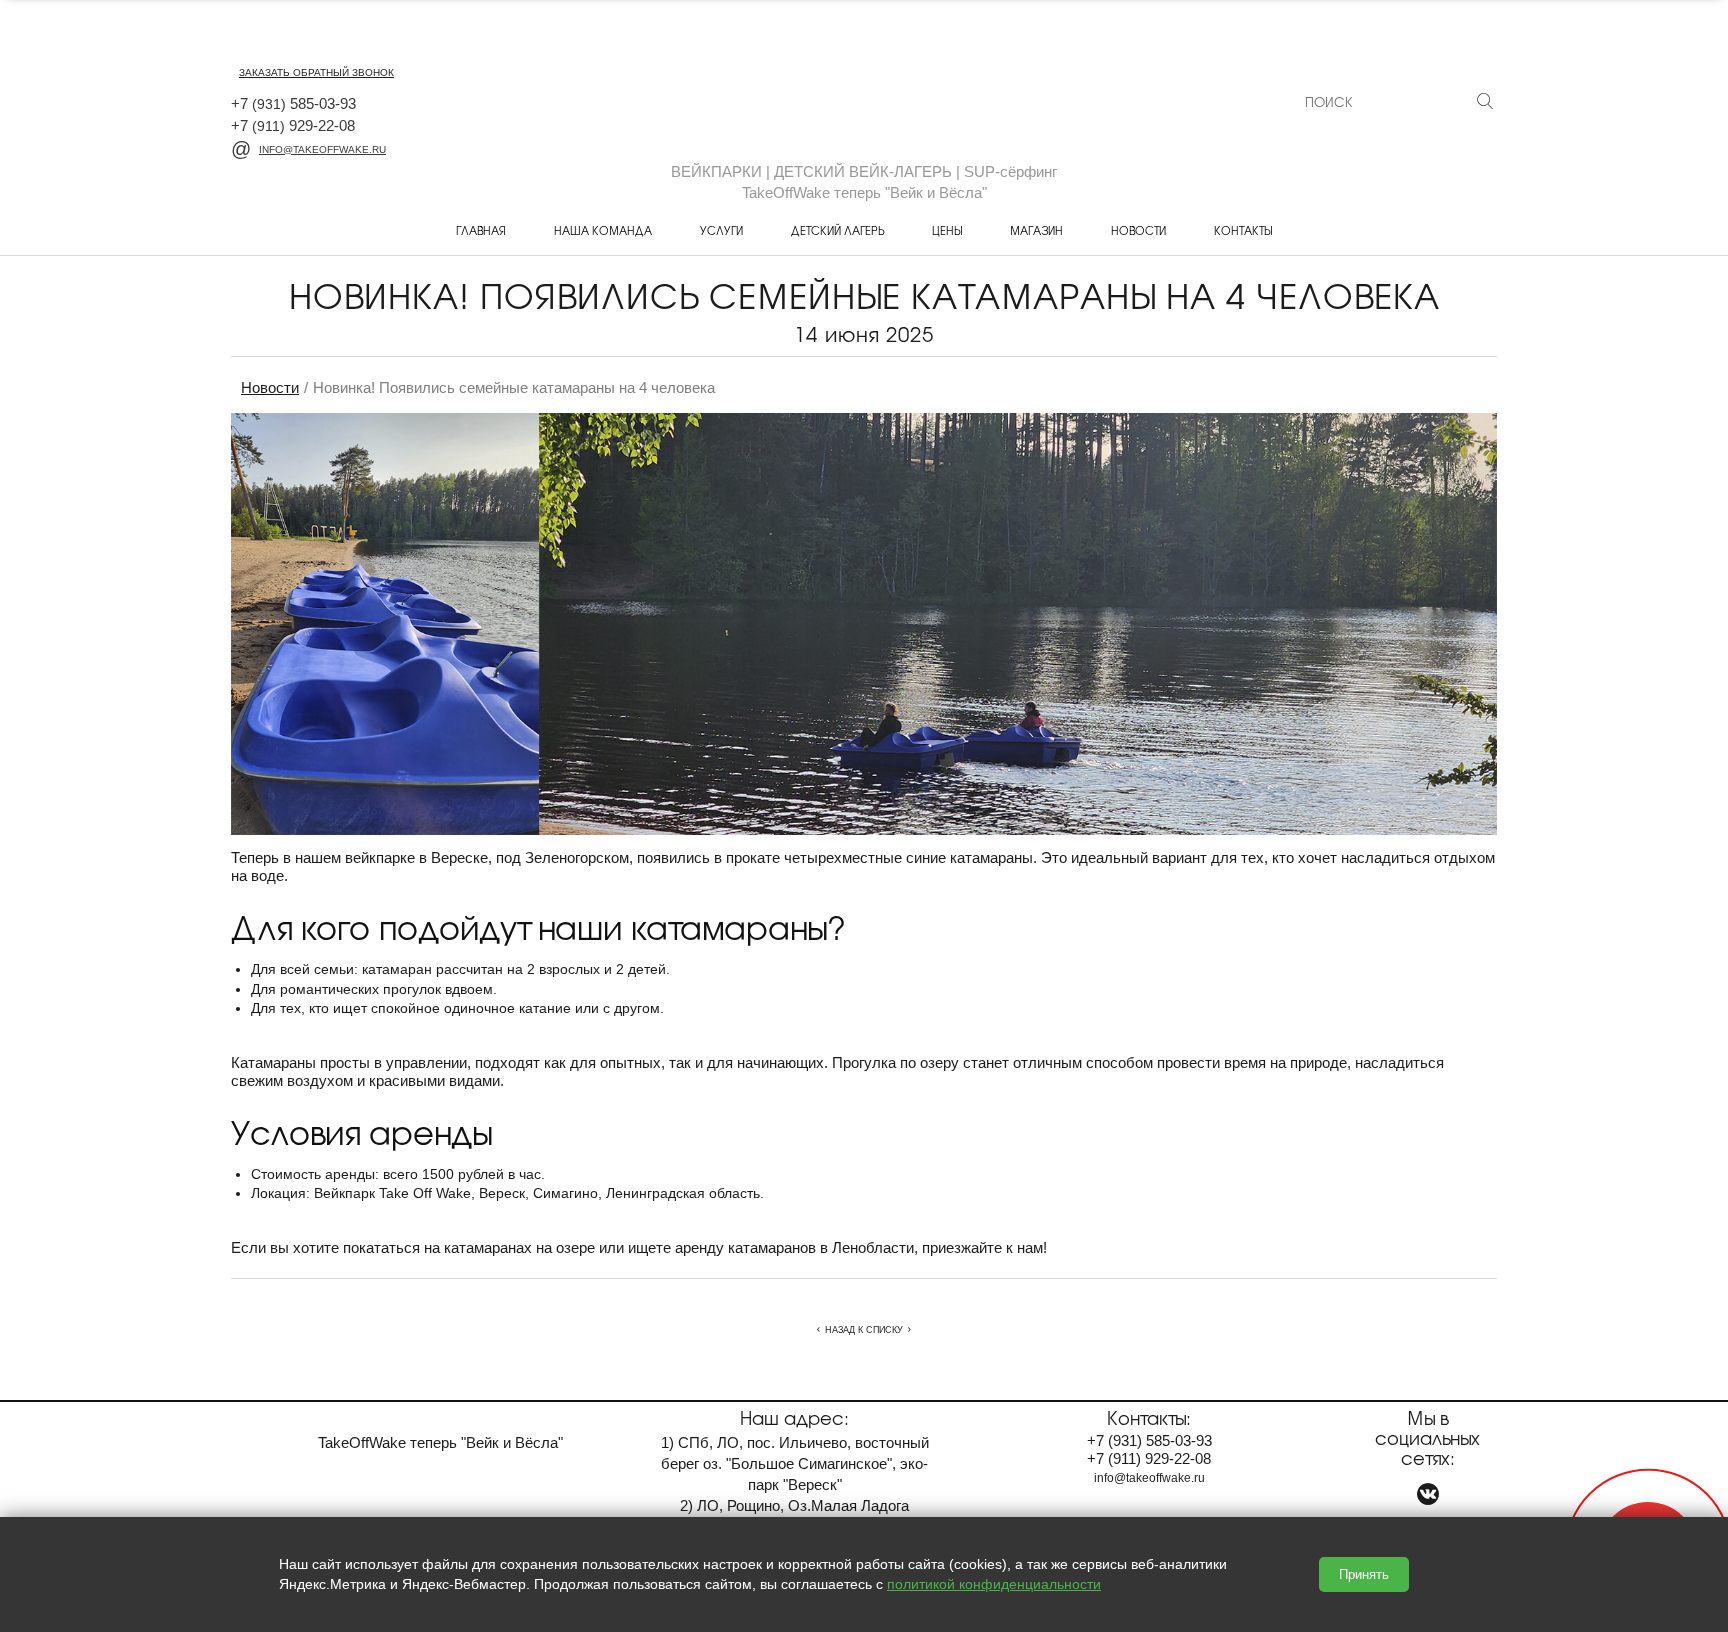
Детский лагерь (837, 230)
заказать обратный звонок (316, 72)
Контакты (1243, 230)
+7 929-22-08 (293, 125)
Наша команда (603, 230)
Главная (481, 230)
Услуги (721, 230)
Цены (947, 230)
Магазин (1036, 230)
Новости (1138, 230)
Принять (1364, 1574)
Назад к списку (864, 1330)
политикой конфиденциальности (994, 1584)
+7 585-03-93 (293, 103)
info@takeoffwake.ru (322, 149)
